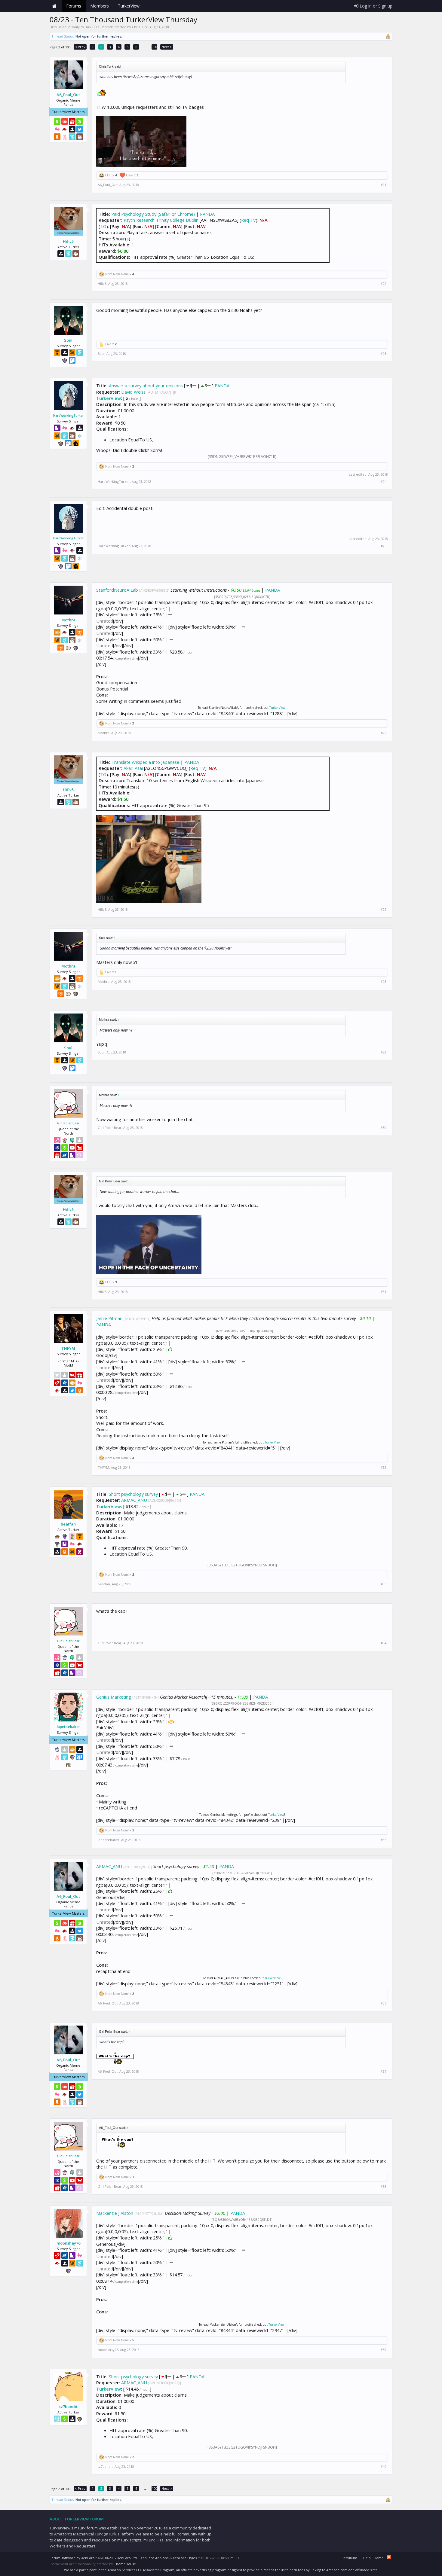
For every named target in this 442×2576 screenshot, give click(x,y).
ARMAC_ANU (134, 1500)
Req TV (249, 220)
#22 (384, 284)
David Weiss (133, 392)
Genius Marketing (114, 1697)
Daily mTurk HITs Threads (93, 27)
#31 (384, 1292)
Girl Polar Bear (68, 1123)
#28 (384, 982)
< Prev (80, 47)
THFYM (68, 1348)
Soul (68, 340)
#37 (384, 2071)
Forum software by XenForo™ (94, 2558)
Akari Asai (133, 768)
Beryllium (349, 2558)
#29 (384, 1052)
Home (54, 6)
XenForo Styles (185, 2558)
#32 (384, 1468)
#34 (384, 1643)
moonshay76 (68, 2243)
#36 (384, 2003)
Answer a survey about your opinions (146, 386)
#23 (384, 354)
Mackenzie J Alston (115, 2213)
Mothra (68, 620)
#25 (384, 546)
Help (367, 2558)
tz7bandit (68, 2407)
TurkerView (109, 398)
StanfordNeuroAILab (117, 590)
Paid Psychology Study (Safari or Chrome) (153, 214)
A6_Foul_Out (68, 95)
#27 (384, 910)
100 (155, 47)
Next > (167, 47)
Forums (74, 6)
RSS (389, 2557)
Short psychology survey (134, 1494)
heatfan (68, 1524)
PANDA (207, 214)
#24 (384, 482)
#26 (384, 733)
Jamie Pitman (109, 1318)
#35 (384, 1840)
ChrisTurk (140, 27)
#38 (384, 2187)
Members (100, 6)
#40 (384, 2467)
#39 (384, 2350)
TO (103, 226)
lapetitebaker (68, 1727)
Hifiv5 (68, 241)
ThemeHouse (125, 2564)
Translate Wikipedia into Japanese (145, 762)
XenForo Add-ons (155, 2558)
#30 (384, 1128)
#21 (384, 185)
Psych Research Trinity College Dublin (161, 220)
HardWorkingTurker (68, 416)
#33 (384, 1584)
